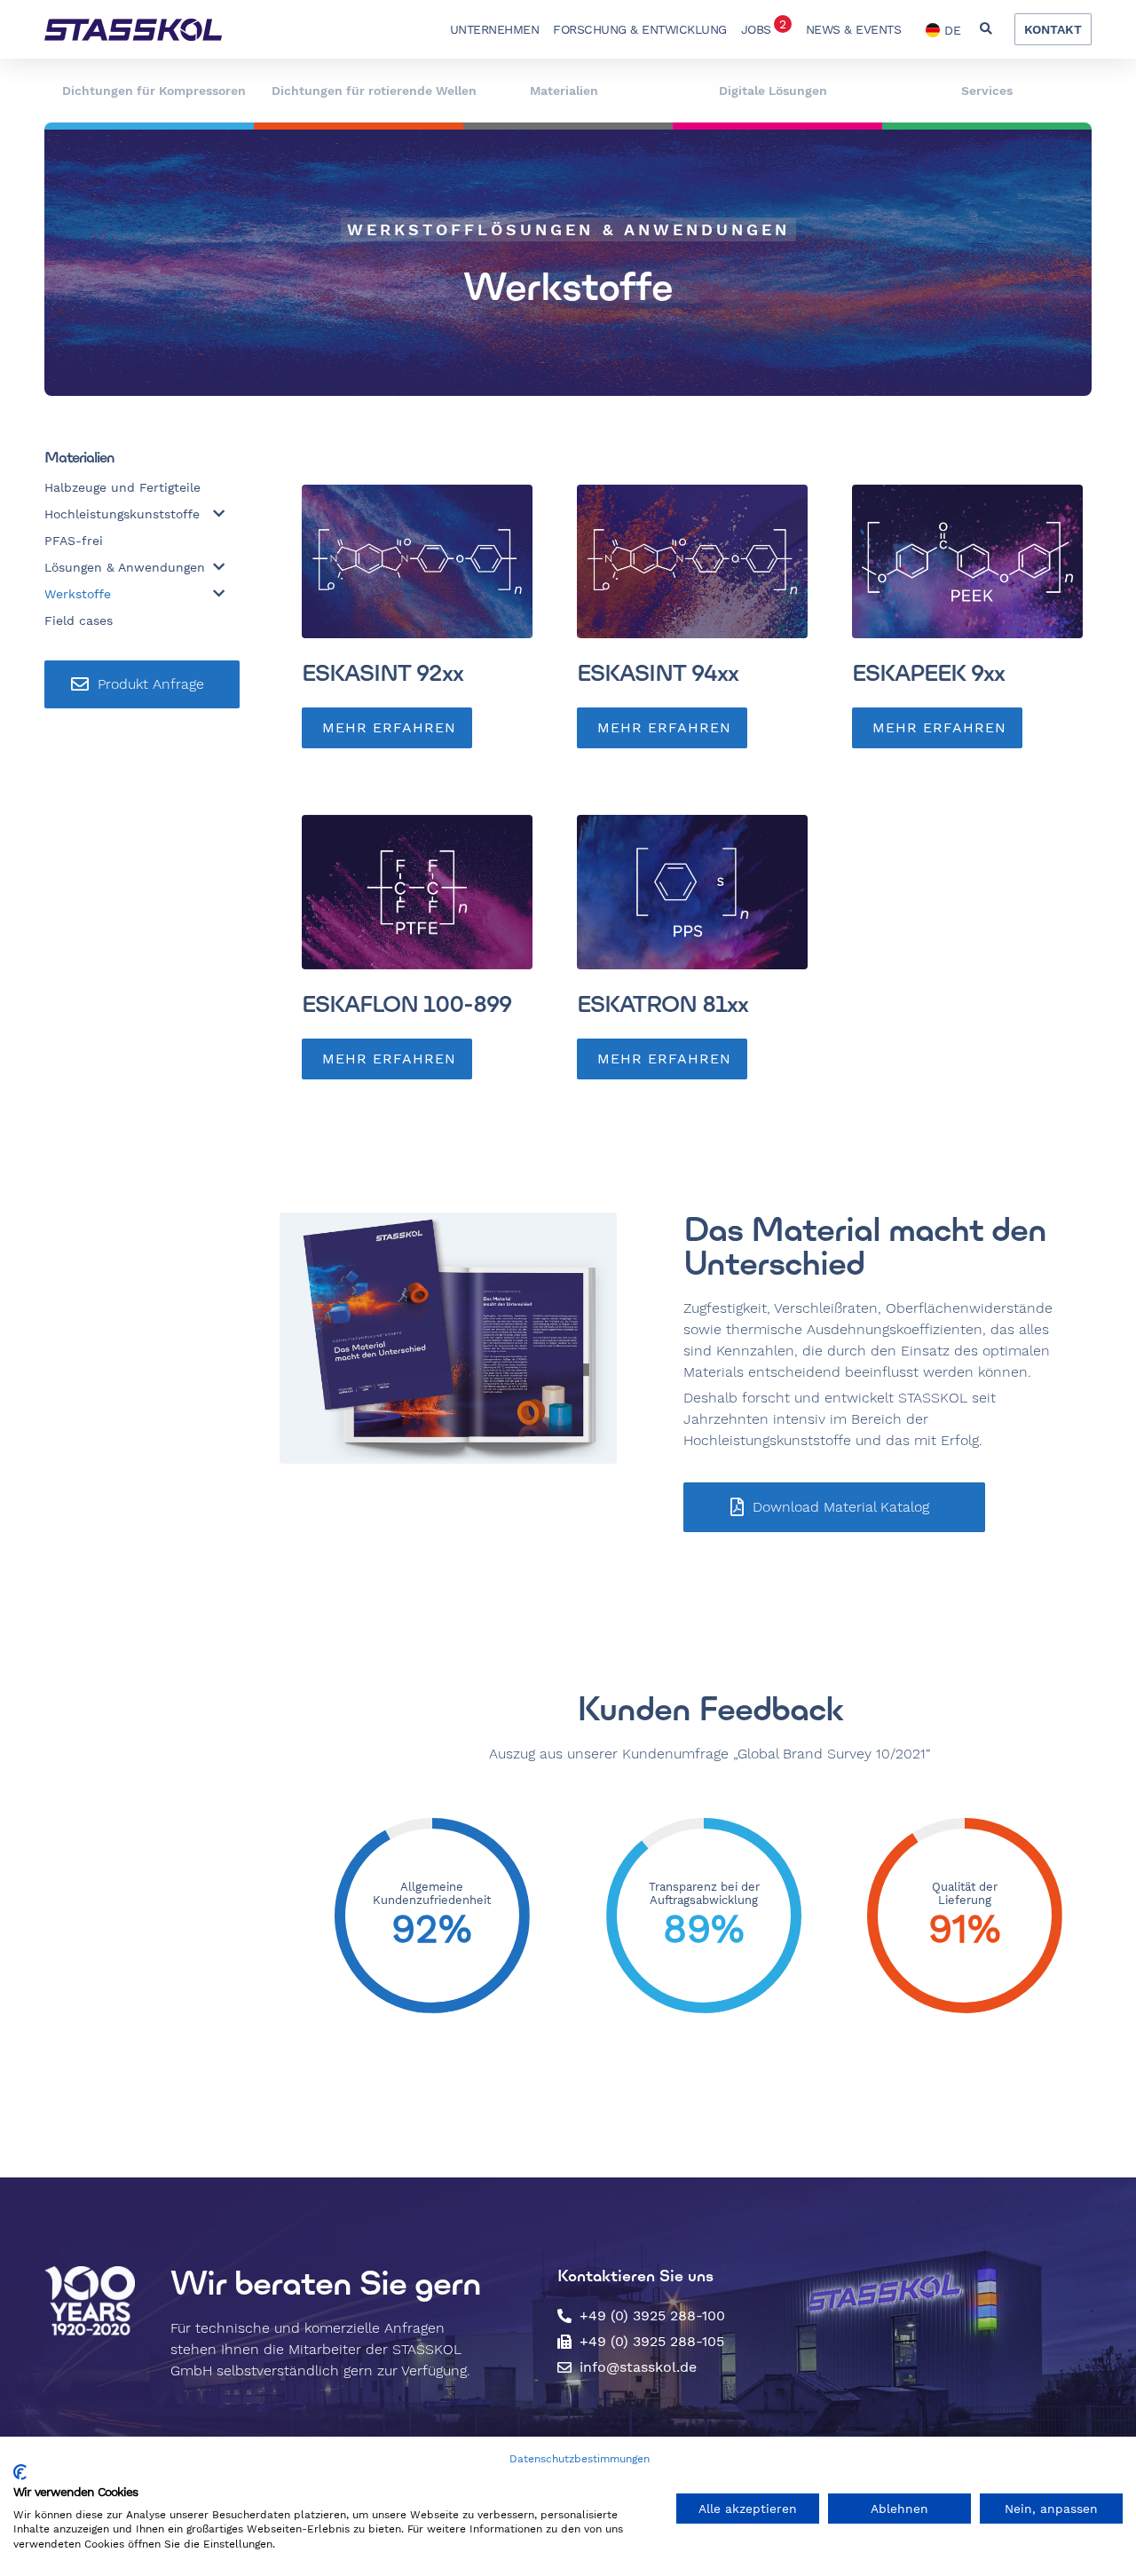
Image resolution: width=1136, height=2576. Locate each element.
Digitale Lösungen (773, 91)
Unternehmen (495, 29)
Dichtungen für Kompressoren (154, 91)
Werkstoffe (78, 594)
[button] (986, 30)
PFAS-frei (74, 541)
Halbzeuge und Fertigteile (122, 487)
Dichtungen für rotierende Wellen (374, 91)
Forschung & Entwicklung (640, 29)
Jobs (764, 27)
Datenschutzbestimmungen (580, 2459)
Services (987, 91)
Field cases (79, 620)
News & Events (854, 29)
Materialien (564, 91)
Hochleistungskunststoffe (122, 514)
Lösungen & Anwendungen (125, 567)
